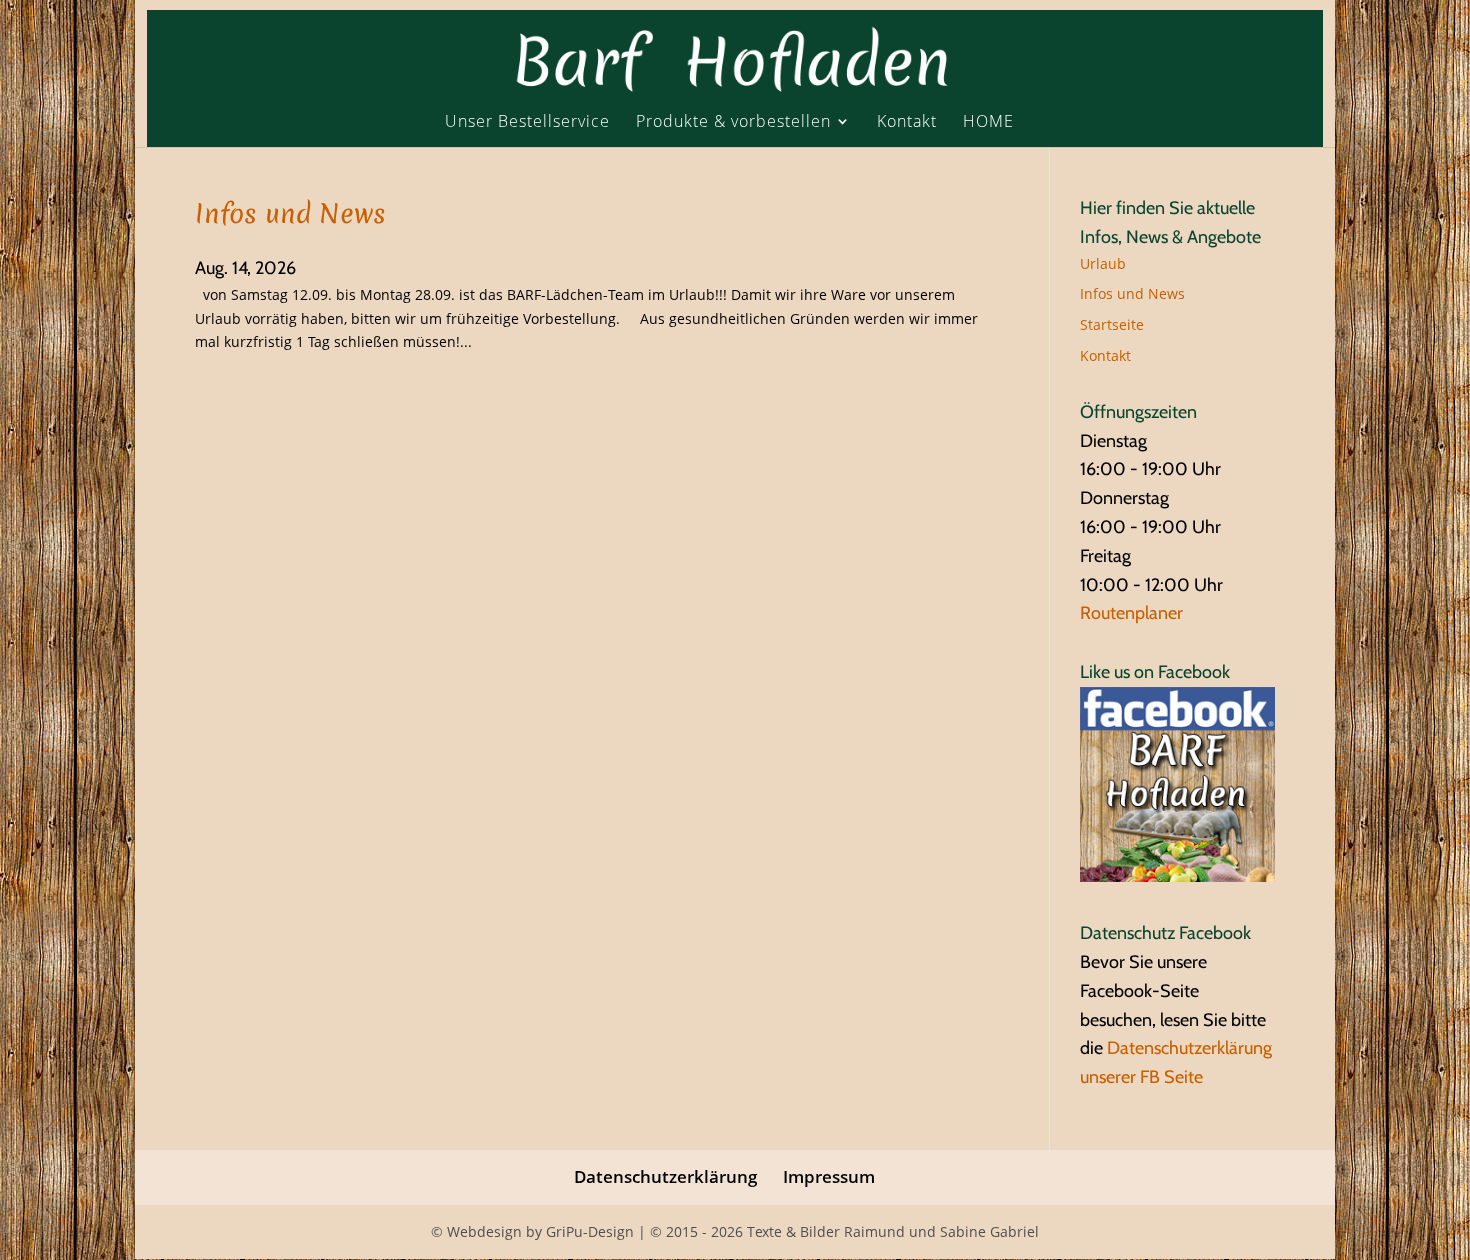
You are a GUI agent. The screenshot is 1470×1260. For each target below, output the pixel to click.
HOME (988, 122)
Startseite (1112, 324)
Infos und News (290, 213)
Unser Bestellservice (527, 122)
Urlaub (1103, 263)
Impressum (829, 1176)
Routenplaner (1131, 613)
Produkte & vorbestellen (733, 122)
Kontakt (907, 122)
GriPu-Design (590, 1231)
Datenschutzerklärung (665, 1176)
